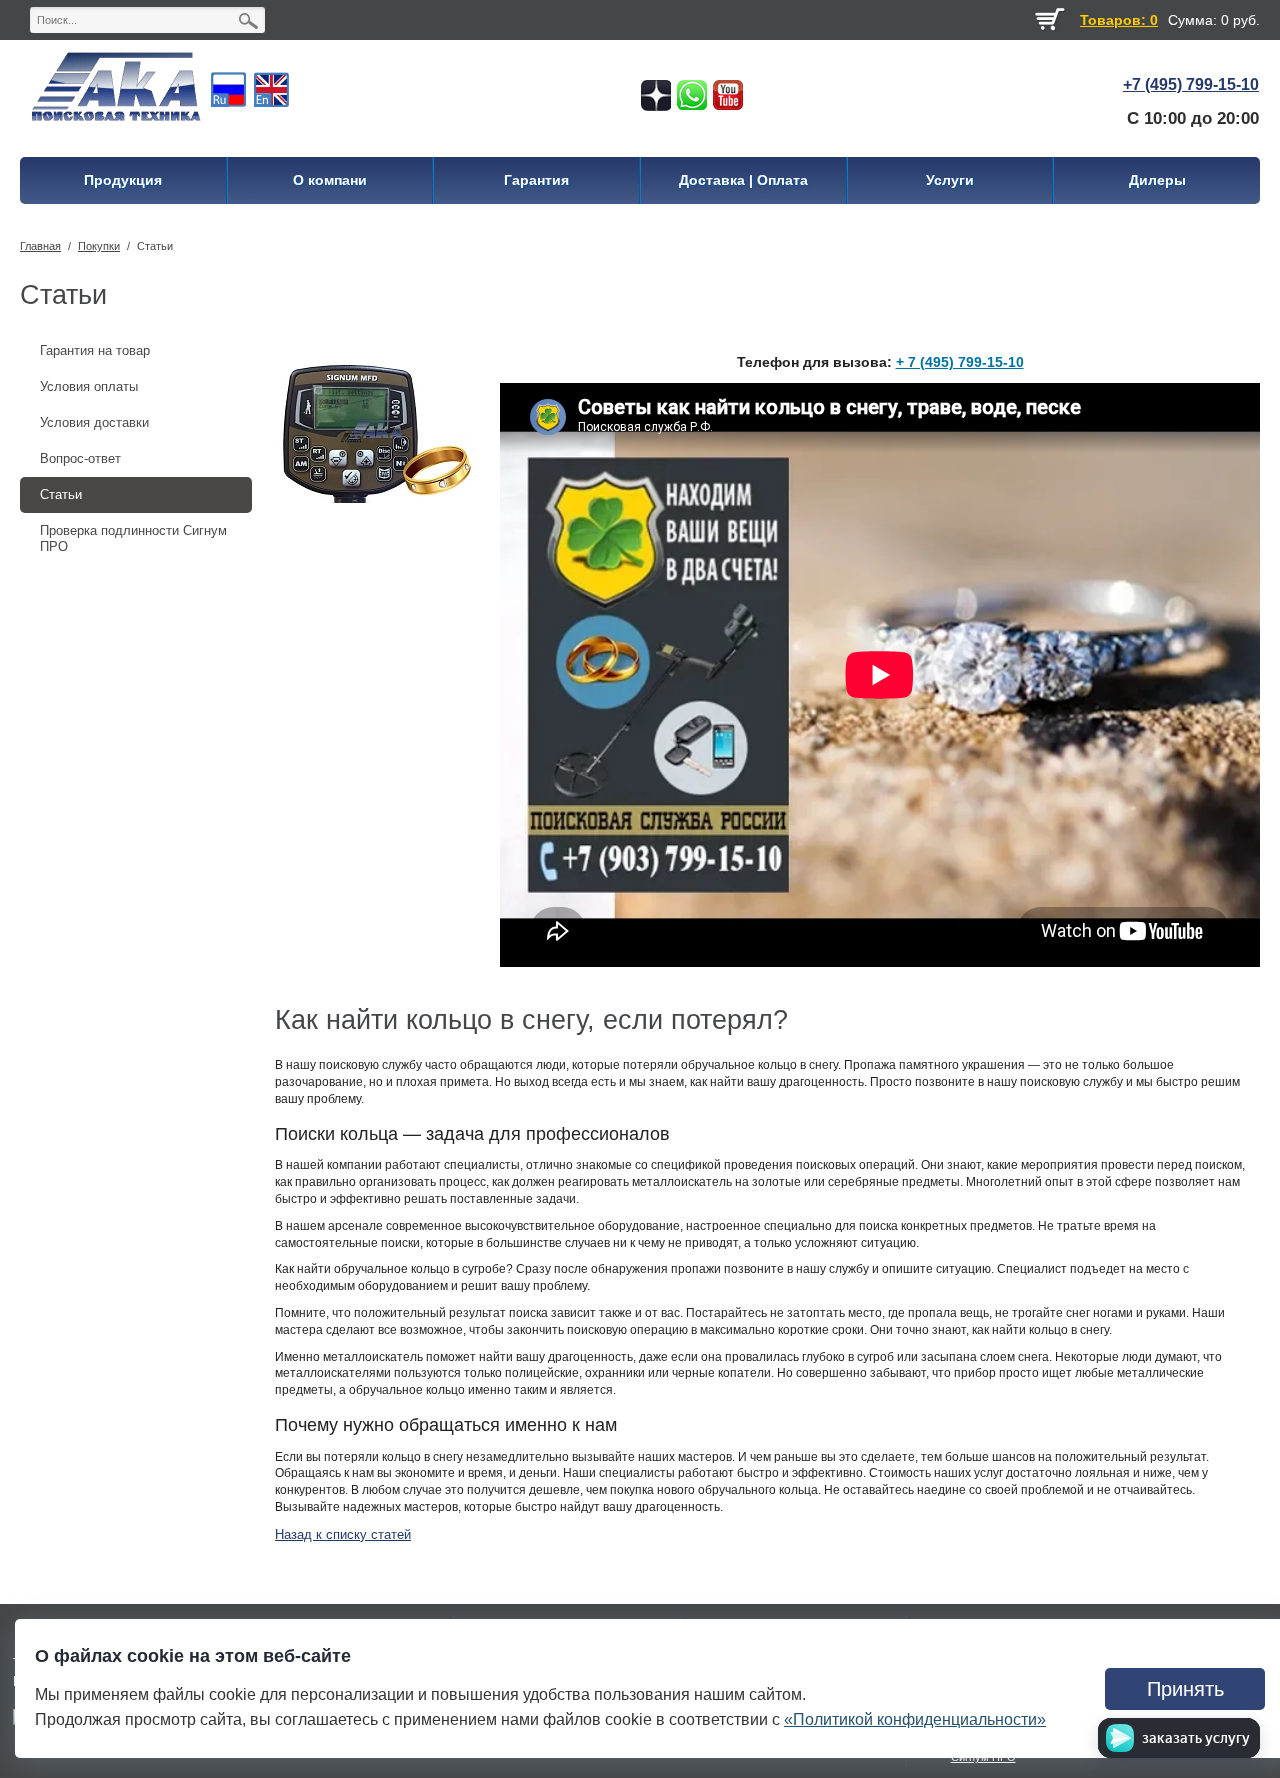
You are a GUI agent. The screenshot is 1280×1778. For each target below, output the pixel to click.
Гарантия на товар (95, 350)
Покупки (99, 246)
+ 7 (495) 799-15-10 (960, 362)
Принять (1185, 1689)
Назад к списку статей (343, 1534)
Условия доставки (94, 422)
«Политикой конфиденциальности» (915, 1719)
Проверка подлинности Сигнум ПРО (133, 538)
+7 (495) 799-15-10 (1191, 84)
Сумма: (1192, 20)
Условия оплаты (89, 386)
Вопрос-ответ (80, 458)
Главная (40, 246)
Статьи (155, 246)
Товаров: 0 (1119, 20)
